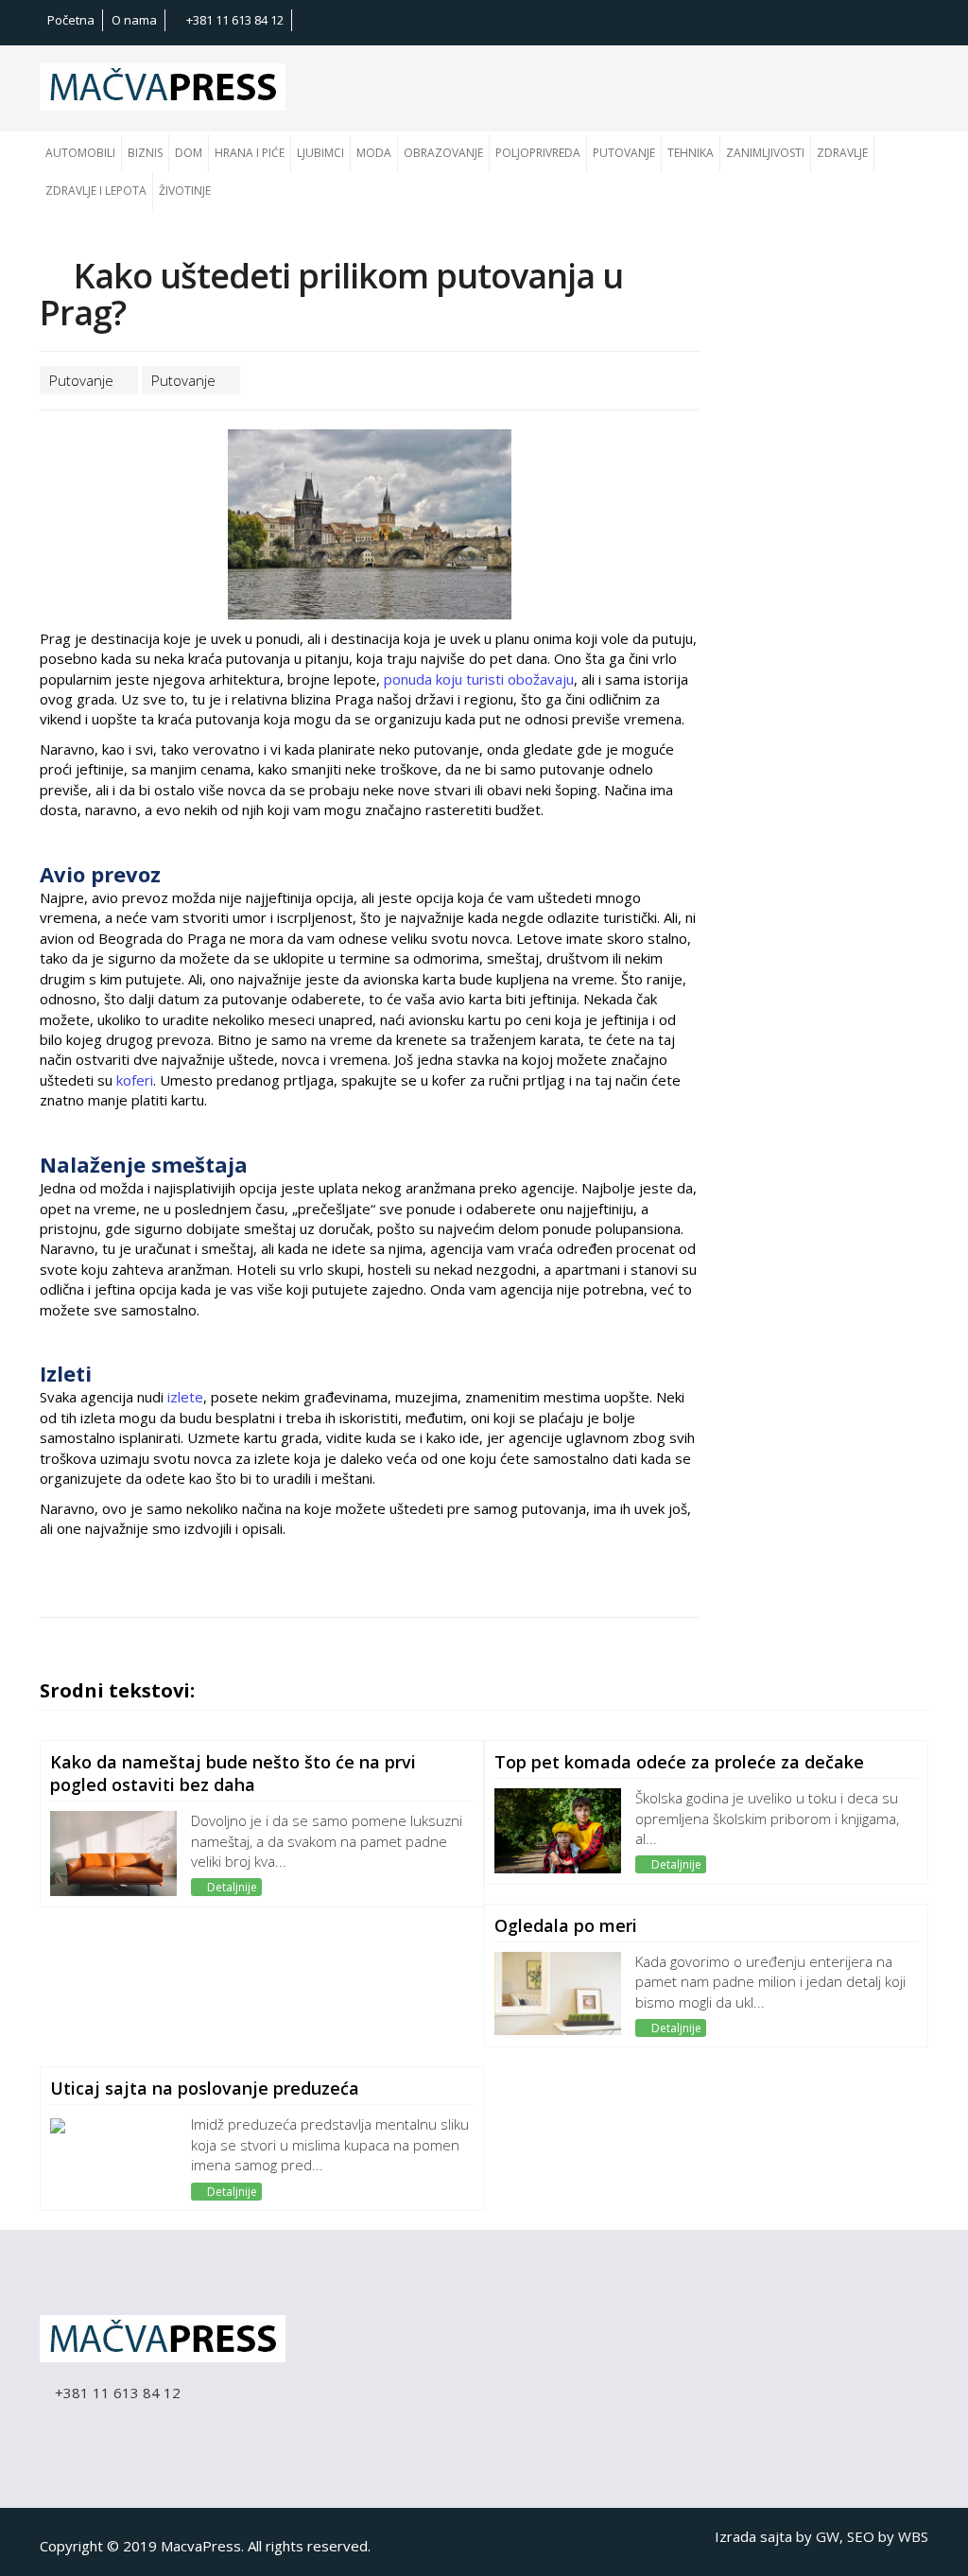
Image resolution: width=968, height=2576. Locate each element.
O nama (134, 20)
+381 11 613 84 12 (233, 20)
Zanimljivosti (765, 153)
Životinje (185, 191)
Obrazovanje (443, 153)
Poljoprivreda (538, 153)
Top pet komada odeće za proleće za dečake (679, 1762)
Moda (374, 153)
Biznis (145, 153)
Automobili (80, 153)
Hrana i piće (250, 153)
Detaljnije (231, 1887)
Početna (71, 20)
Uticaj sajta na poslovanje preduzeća (205, 2088)
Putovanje (624, 153)
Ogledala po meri (566, 1925)
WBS (913, 2536)
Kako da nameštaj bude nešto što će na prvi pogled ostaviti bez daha (233, 1773)
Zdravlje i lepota (96, 191)
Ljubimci (320, 153)
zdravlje (842, 153)
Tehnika (691, 153)
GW (828, 2536)
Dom (189, 153)
